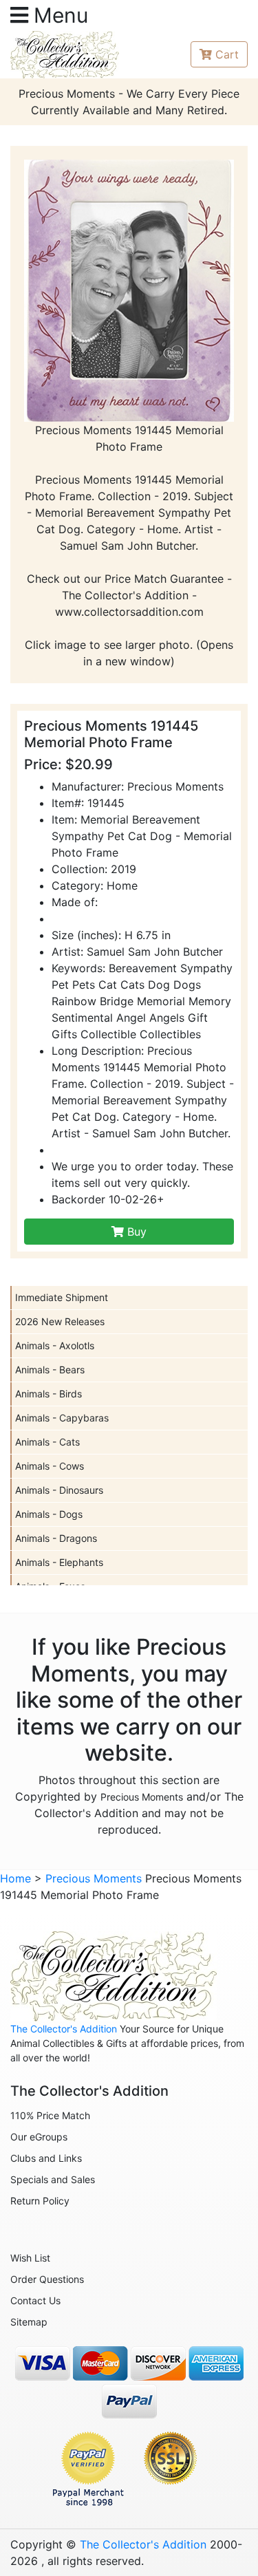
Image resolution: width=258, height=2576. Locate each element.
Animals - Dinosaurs (59, 1490)
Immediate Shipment (62, 1297)
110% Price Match (50, 2115)
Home (15, 1878)
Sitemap (29, 2322)
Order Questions (47, 2279)
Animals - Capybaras (62, 1418)
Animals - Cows (50, 1466)
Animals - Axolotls (55, 1345)
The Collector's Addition (64, 2029)
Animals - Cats (47, 1442)
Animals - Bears (50, 1370)
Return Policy (40, 2201)
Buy (135, 1232)
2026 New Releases (60, 1321)
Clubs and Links (46, 2158)
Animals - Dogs (49, 1514)
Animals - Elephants (59, 1562)
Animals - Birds (49, 1394)
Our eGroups (39, 2137)
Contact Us (35, 2300)
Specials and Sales (53, 2179)
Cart (227, 54)
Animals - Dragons (56, 1538)
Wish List (30, 2258)
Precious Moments (142, 1797)
